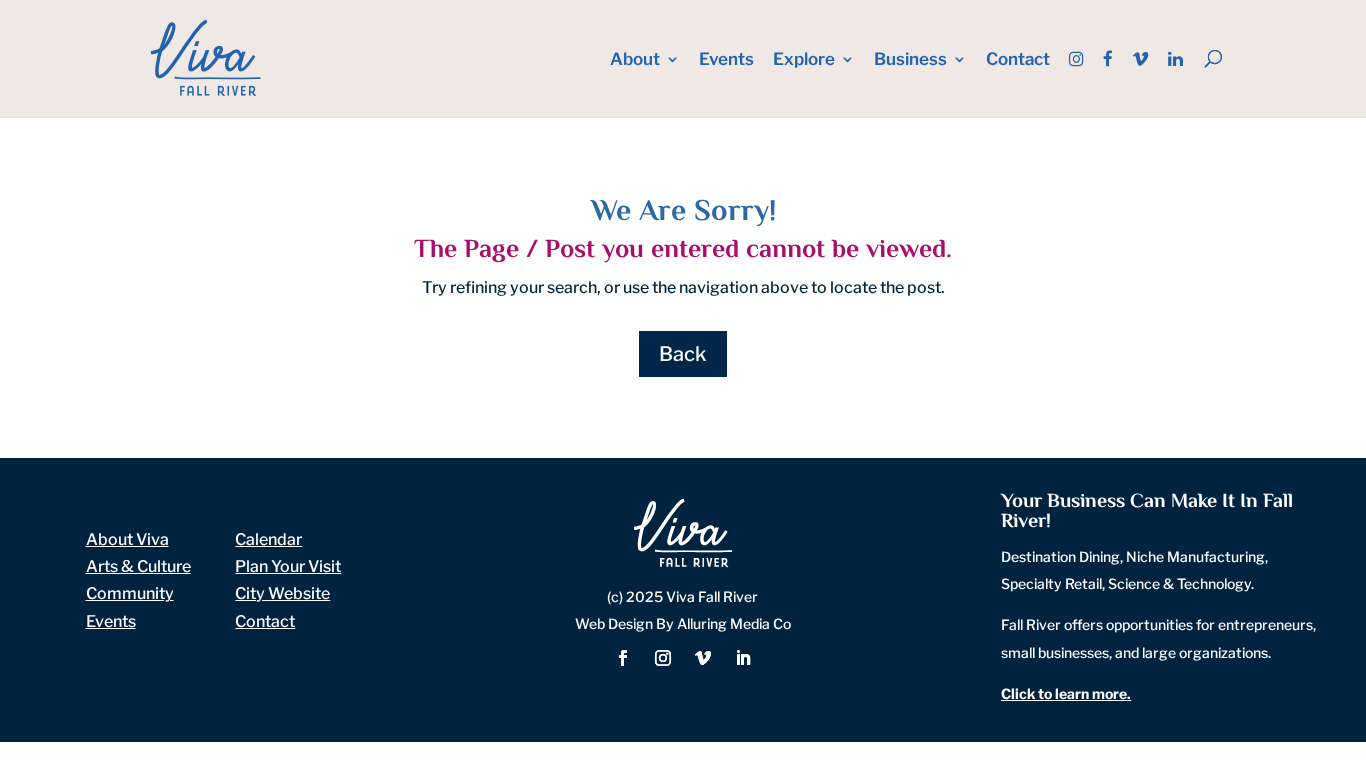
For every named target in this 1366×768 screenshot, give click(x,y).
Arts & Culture (138, 566)
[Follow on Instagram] (663, 658)
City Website (282, 593)
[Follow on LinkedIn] (743, 658)
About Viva (127, 539)
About (635, 60)
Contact (1018, 60)
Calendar (268, 539)
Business (910, 60)
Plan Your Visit (288, 566)
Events (726, 60)
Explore (804, 60)
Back (683, 354)
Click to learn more (1064, 693)
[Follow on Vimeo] (703, 658)
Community (130, 593)
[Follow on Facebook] (623, 658)
